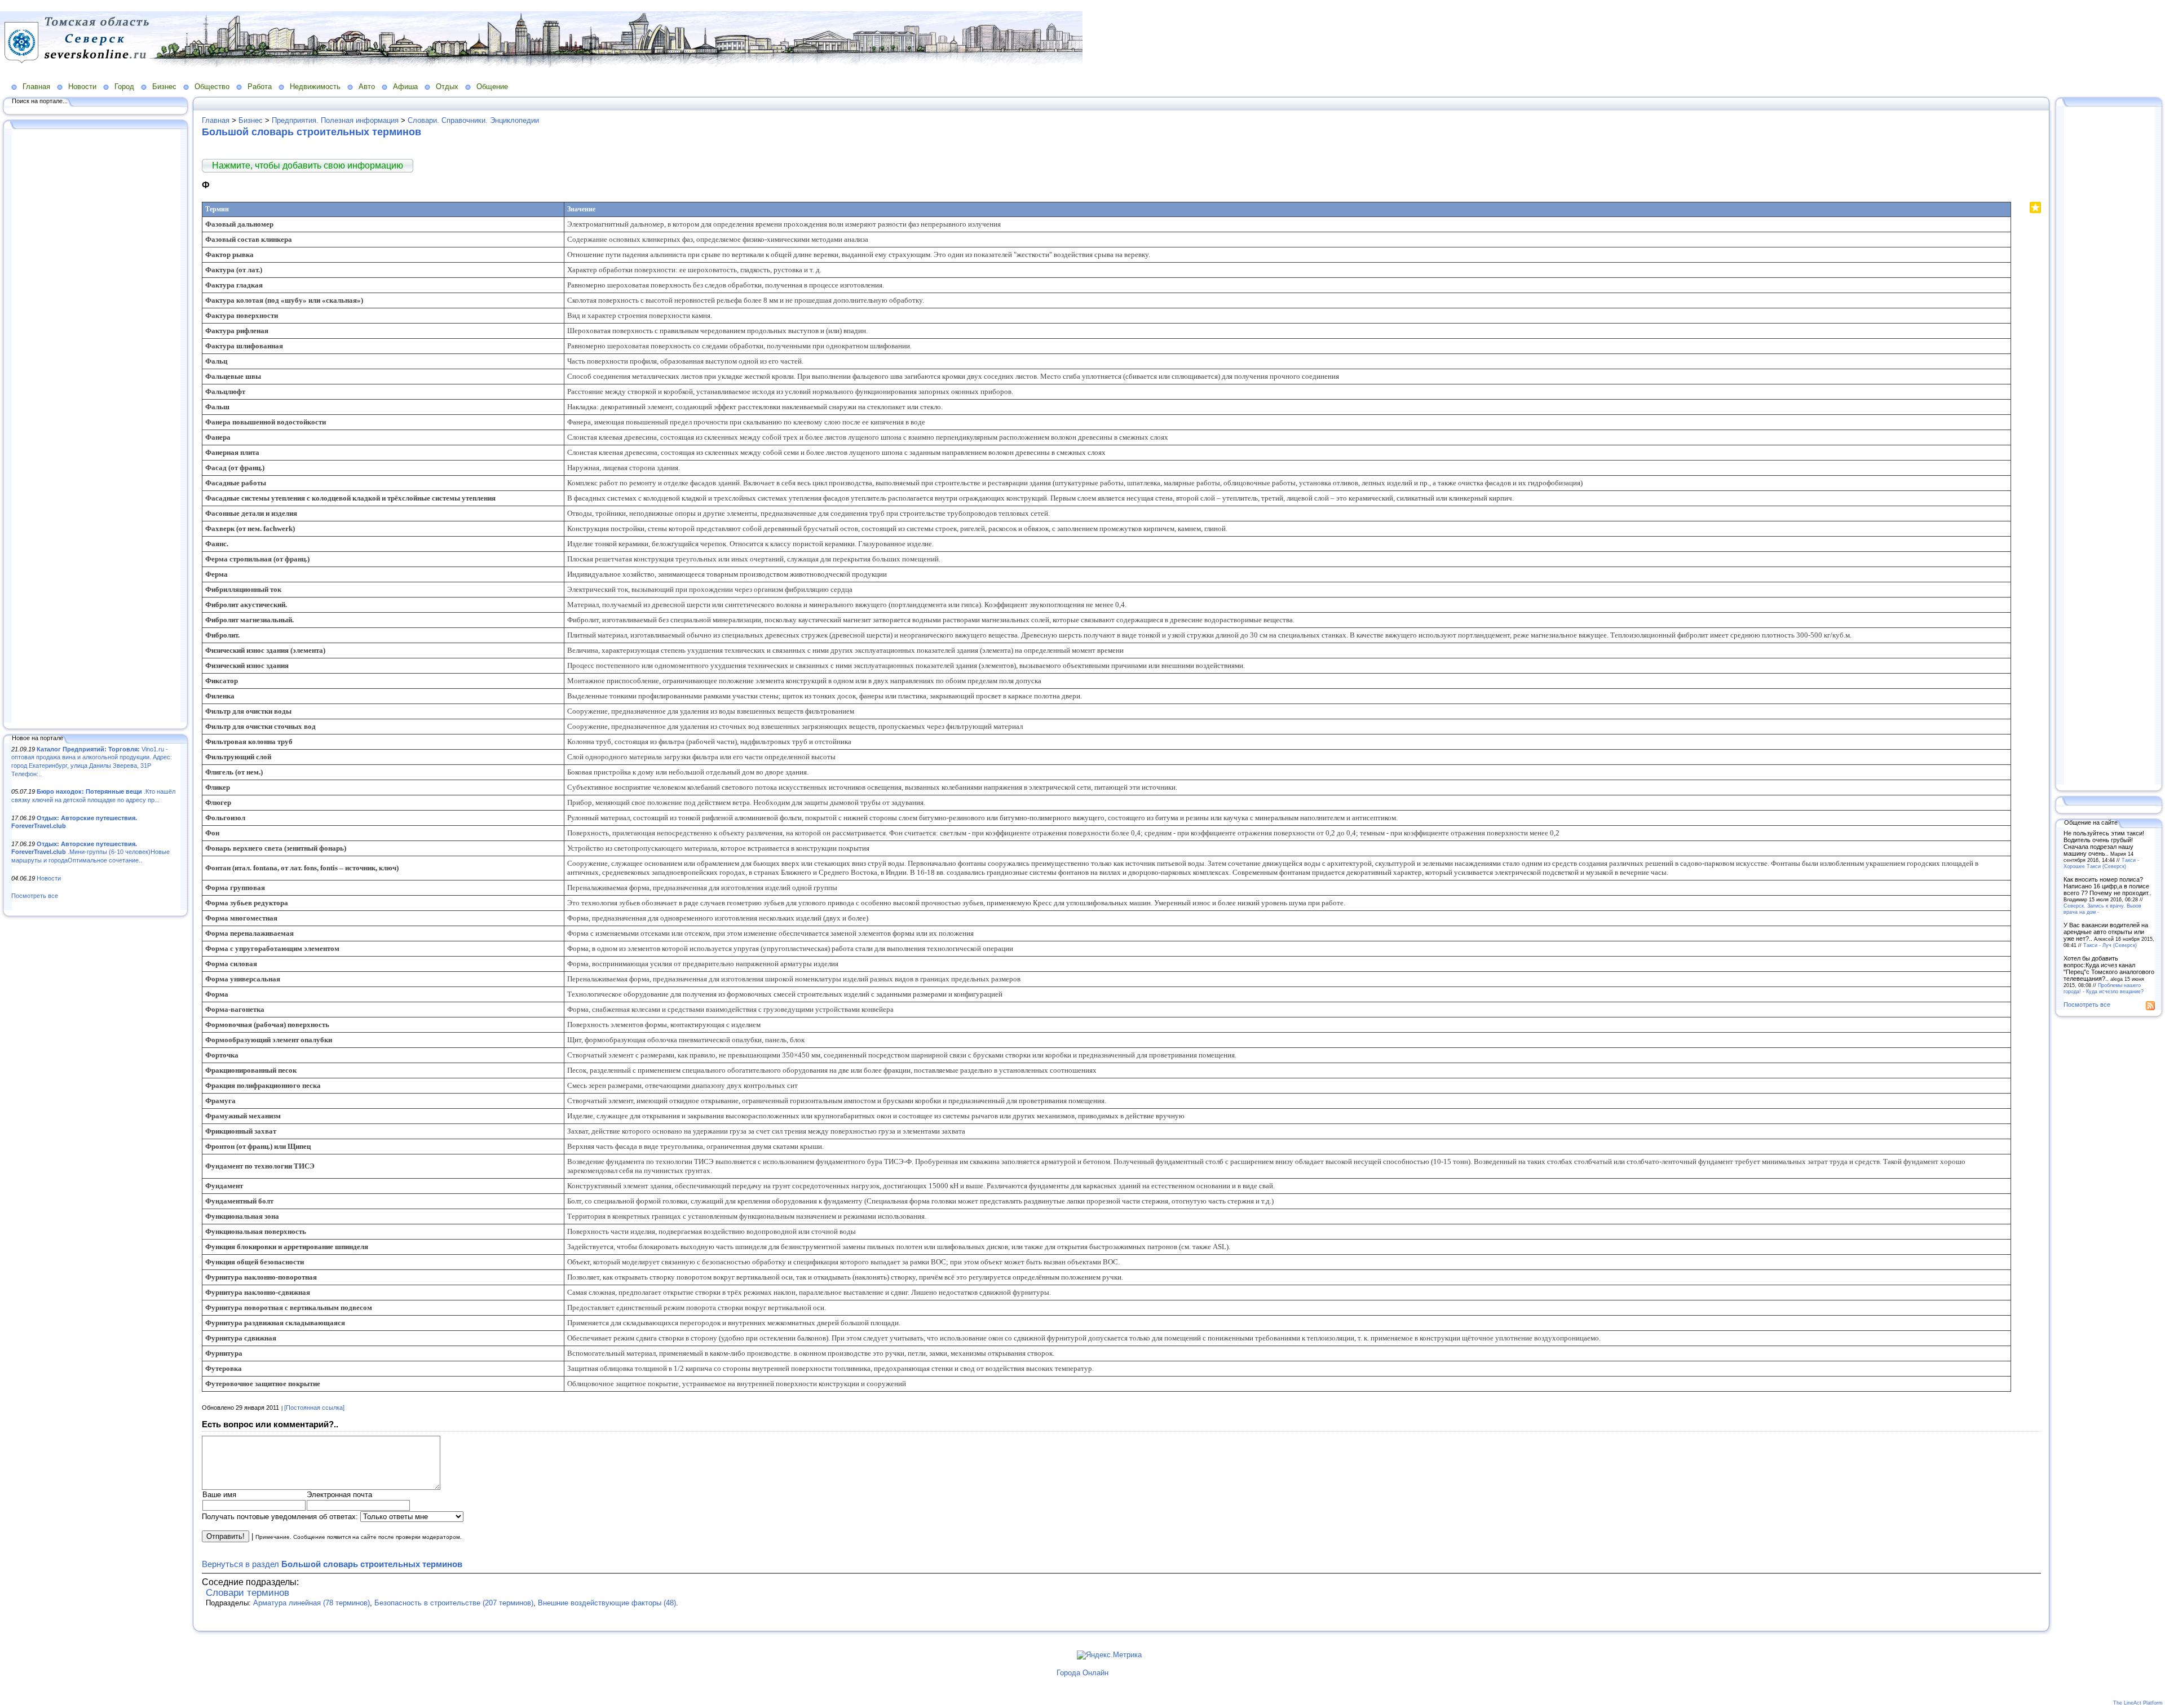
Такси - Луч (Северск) (2110, 945)
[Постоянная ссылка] (314, 1408)
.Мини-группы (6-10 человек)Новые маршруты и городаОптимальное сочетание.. (90, 852)
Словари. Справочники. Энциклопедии (473, 120)
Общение (492, 87)
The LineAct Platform (2138, 1703)
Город (124, 87)
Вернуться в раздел (332, 1564)
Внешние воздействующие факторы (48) (607, 1603)
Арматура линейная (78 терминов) (312, 1603)
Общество (212, 87)
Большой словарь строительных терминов (312, 132)
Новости (82, 87)
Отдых (447, 87)
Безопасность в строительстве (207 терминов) (454, 1603)
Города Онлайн (1082, 1673)
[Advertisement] (96, 427)
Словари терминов (248, 1593)
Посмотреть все (35, 896)
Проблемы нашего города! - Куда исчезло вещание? (2104, 988)
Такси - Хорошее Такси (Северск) (2101, 863)
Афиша (405, 87)
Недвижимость (315, 87)
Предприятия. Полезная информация (335, 120)
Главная (36, 87)
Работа (260, 87)
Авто (367, 87)
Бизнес (164, 87)
